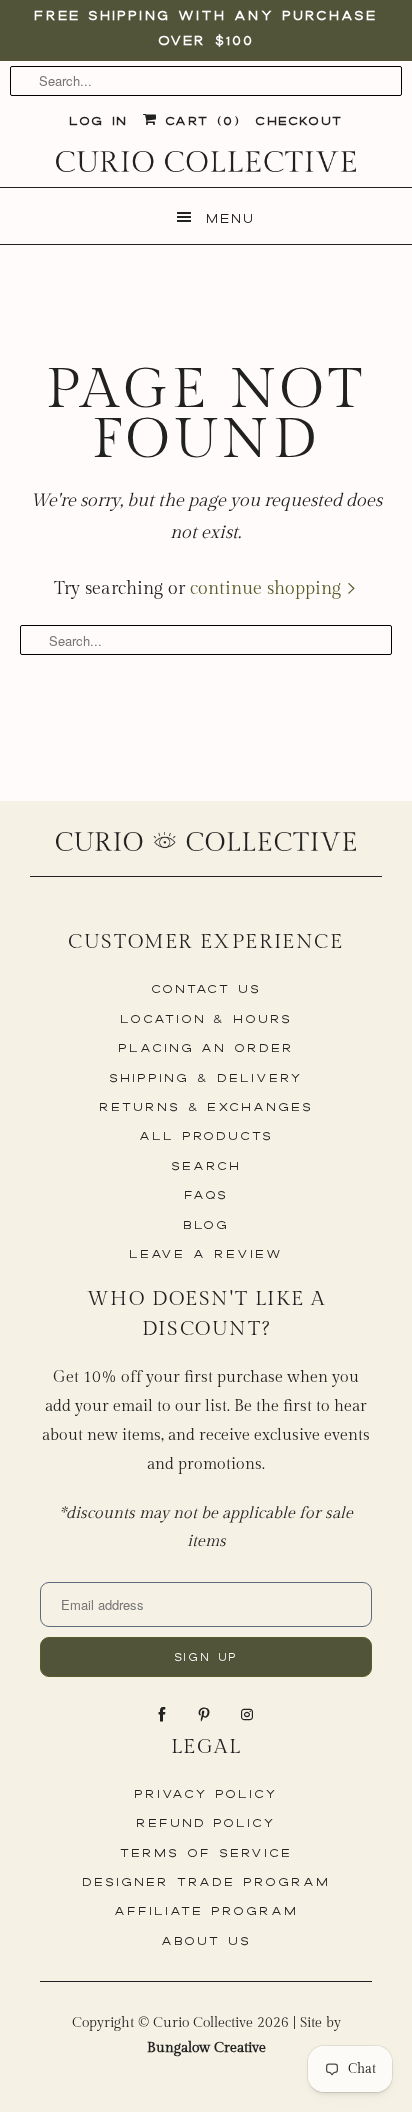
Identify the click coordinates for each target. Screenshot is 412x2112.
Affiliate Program (205, 1910)
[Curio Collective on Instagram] (249, 1715)
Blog (206, 1224)
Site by (244, 2035)
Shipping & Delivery (205, 1077)
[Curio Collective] (206, 161)
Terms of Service (205, 1852)
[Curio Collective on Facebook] (164, 1715)
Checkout (298, 120)
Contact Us (206, 988)
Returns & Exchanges (206, 1106)
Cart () (198, 120)
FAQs (206, 1194)
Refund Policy (206, 1822)
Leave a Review (205, 1253)
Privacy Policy (206, 1793)
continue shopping (268, 588)
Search (206, 1165)
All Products (206, 1135)
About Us (206, 1940)
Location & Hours (206, 1018)
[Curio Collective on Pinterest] (206, 1715)
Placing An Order (206, 1047)
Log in (98, 120)
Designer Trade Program (206, 1881)
